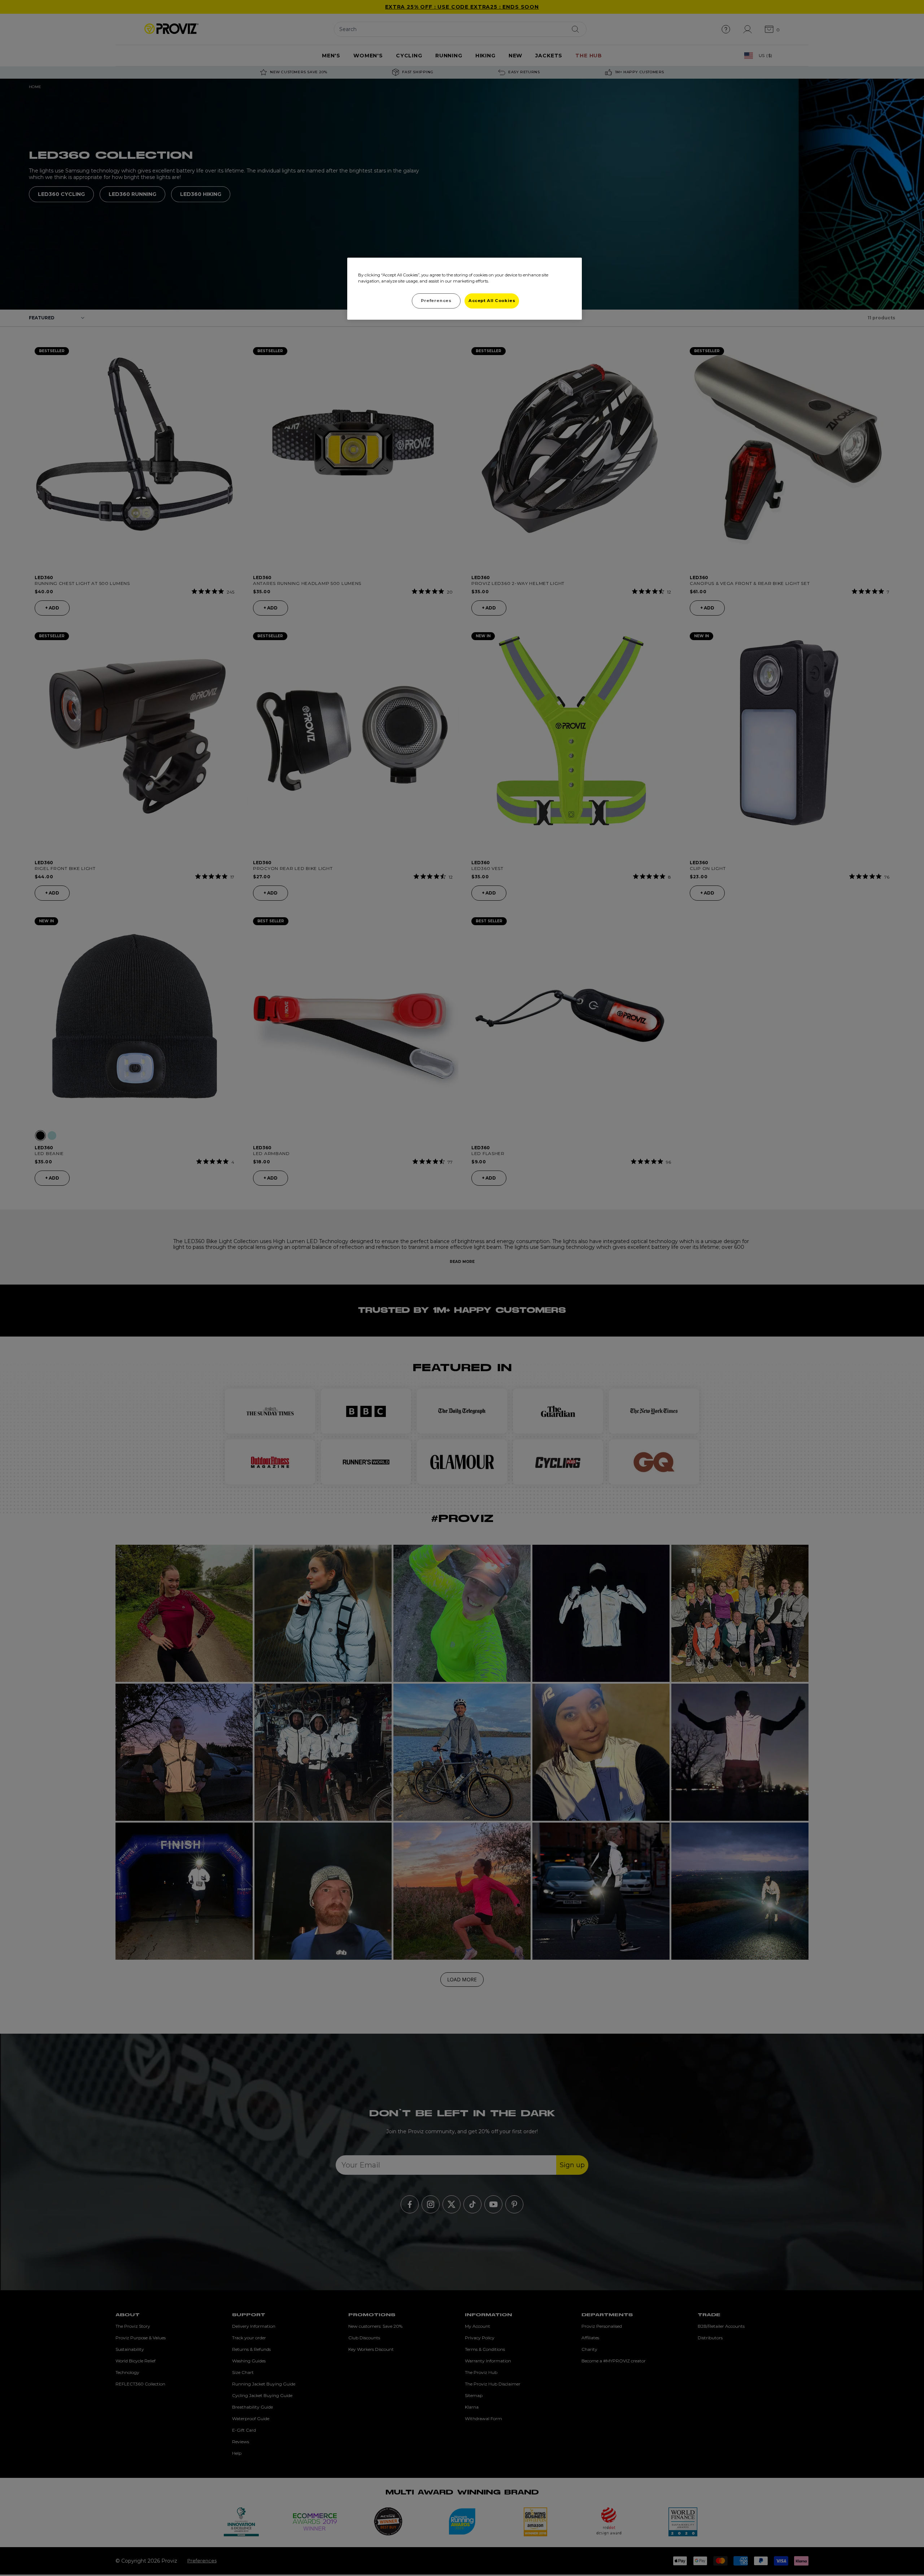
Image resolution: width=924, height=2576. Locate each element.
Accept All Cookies (492, 301)
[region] (465, 289)
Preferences (436, 301)
